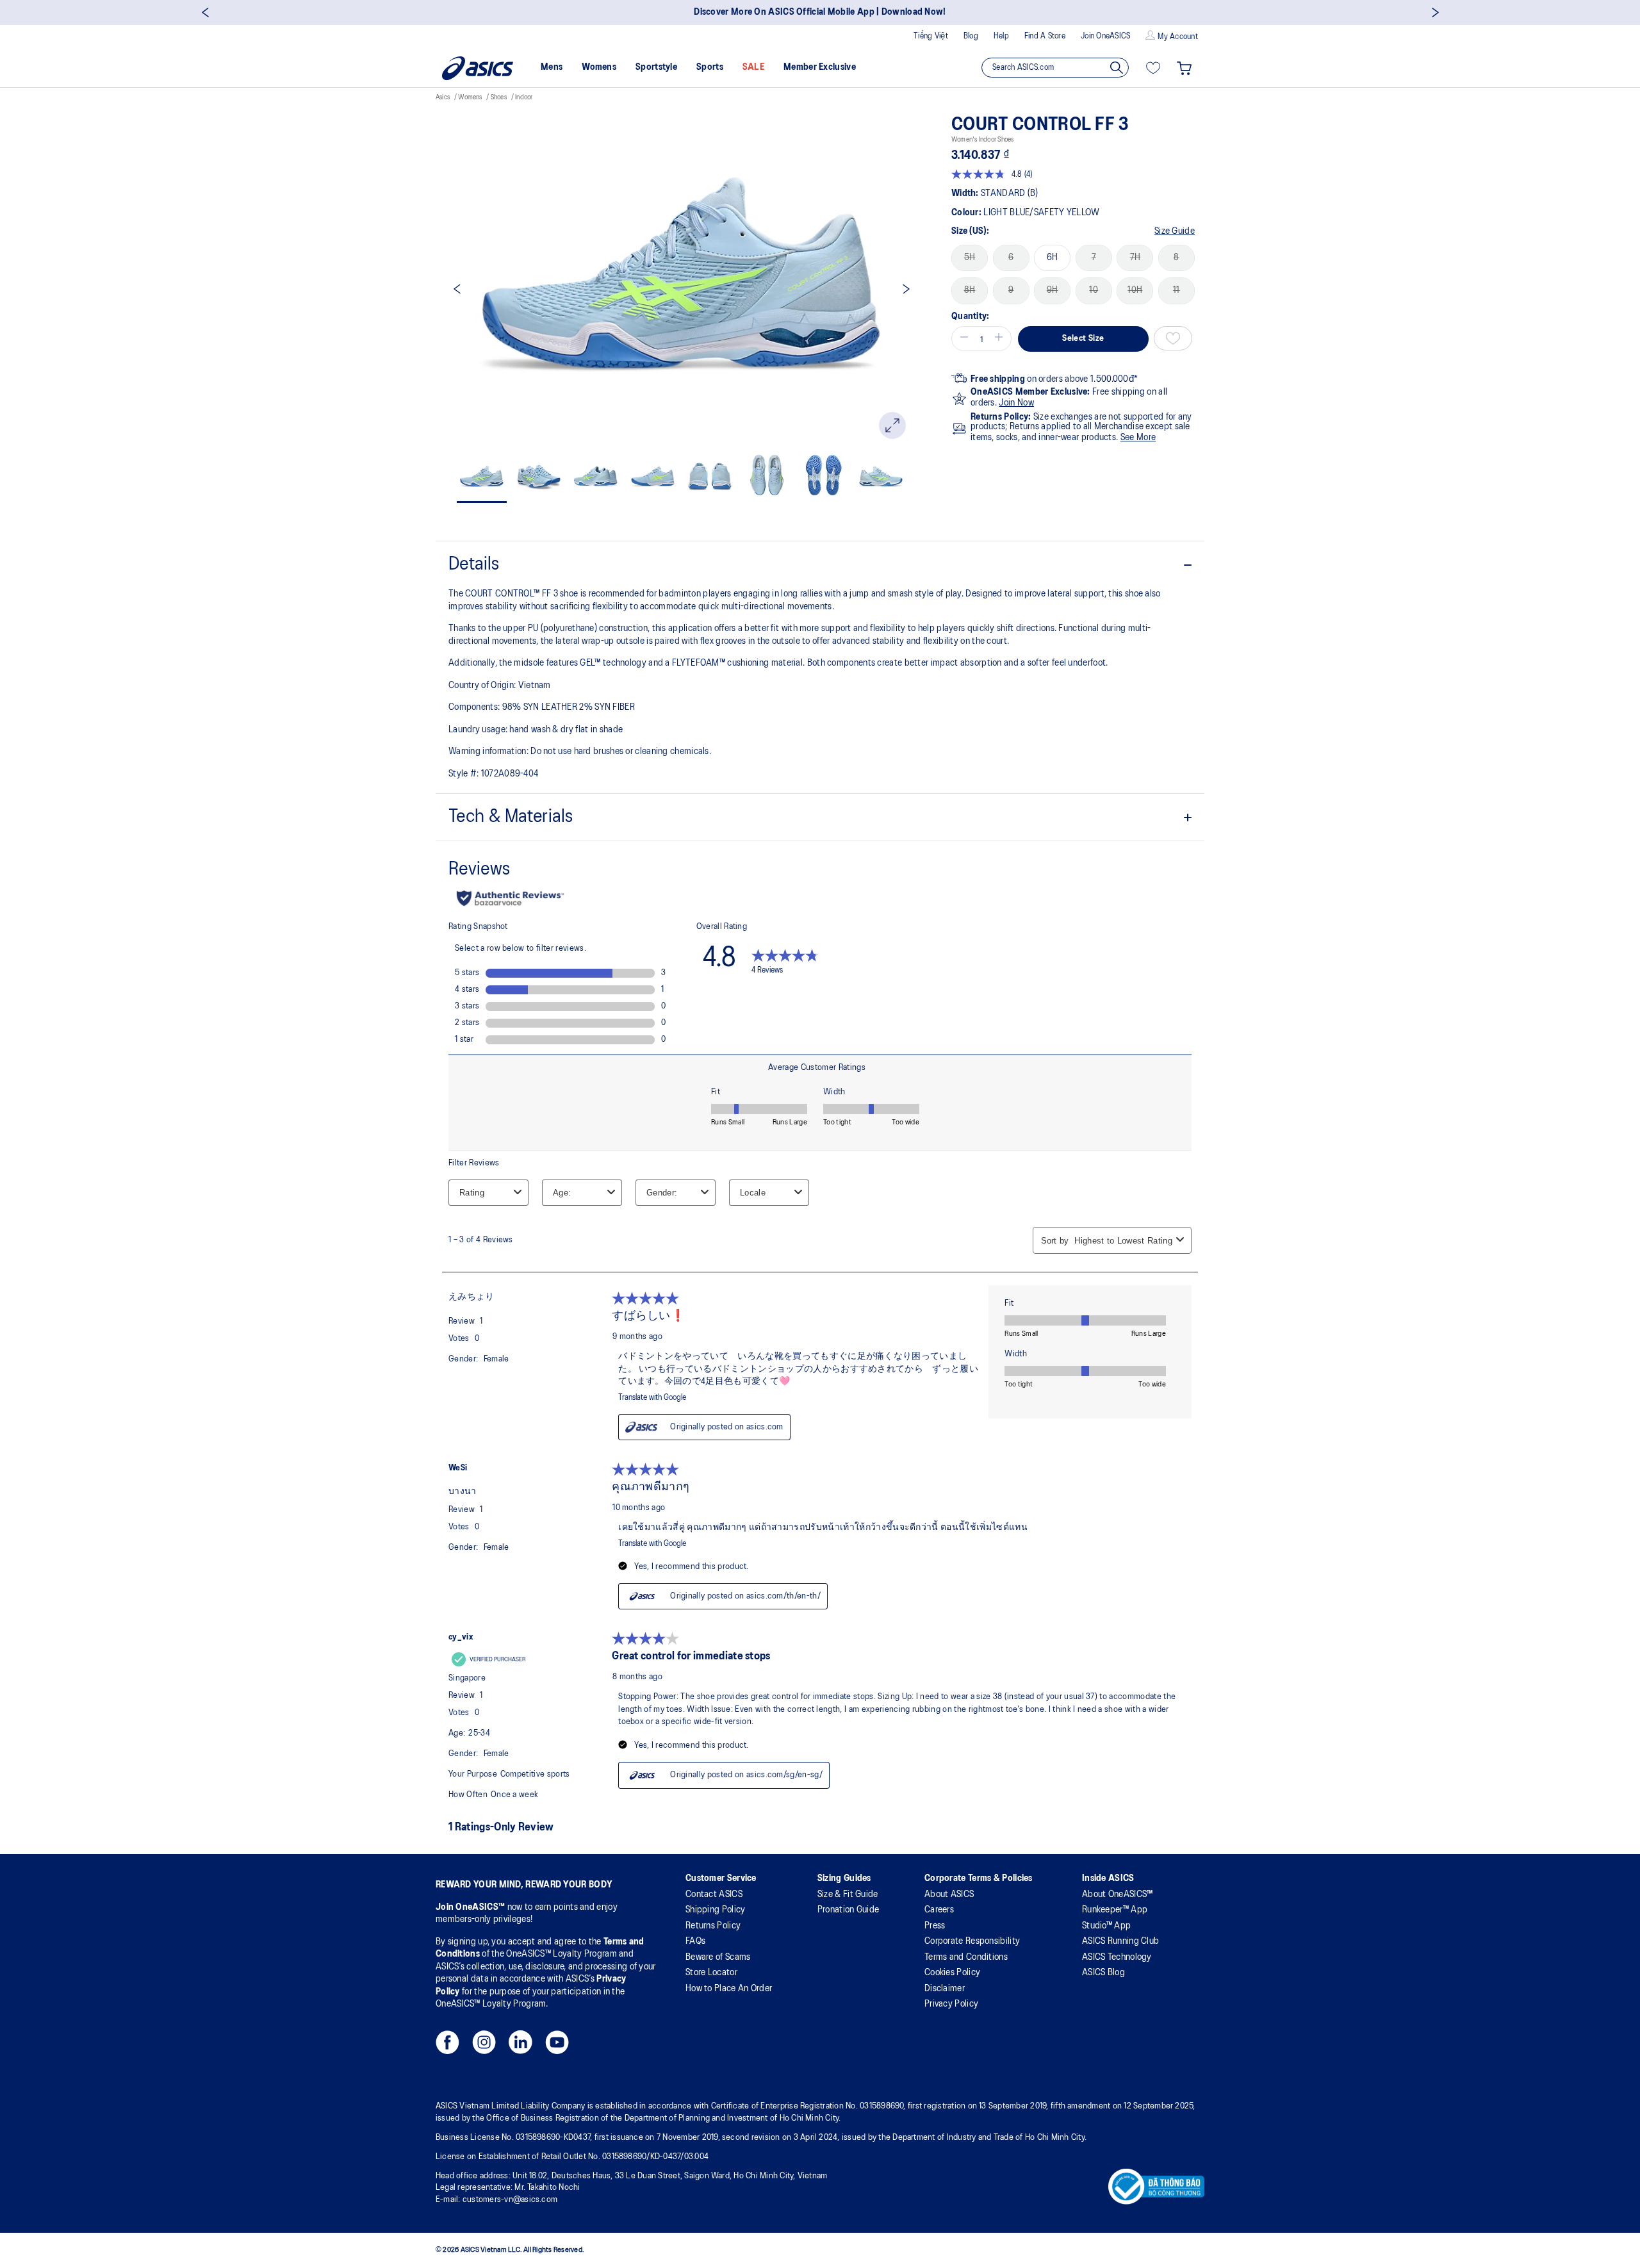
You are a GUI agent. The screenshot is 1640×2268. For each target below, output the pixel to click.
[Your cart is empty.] (1184, 68)
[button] (962, 339)
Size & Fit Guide (848, 1894)
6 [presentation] (1011, 258)
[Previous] (205, 12)
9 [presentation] (1011, 290)
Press (935, 1926)
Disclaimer (945, 1989)
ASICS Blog (1103, 1973)
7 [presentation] (1094, 258)
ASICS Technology (1117, 1957)
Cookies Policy (952, 1973)
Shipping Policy (716, 1910)
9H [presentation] (1053, 290)
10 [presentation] (1094, 290)
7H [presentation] (1136, 258)
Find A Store (1045, 36)
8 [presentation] (1176, 258)
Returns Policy (713, 1926)
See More (1138, 438)
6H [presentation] (1053, 258)
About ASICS (949, 1894)
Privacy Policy (951, 2004)
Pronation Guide (849, 1910)
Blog (971, 36)
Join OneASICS (1105, 36)
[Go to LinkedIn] (521, 2046)
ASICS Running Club (1120, 1941)
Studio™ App (1106, 1926)
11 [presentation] (1177, 290)
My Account (1178, 37)
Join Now (1016, 403)
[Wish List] (1153, 68)
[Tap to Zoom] (892, 425)
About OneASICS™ (1118, 1894)
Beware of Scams (718, 1957)
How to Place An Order (729, 1989)
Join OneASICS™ (471, 1907)
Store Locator (711, 1973)
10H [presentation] (1135, 290)
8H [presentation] (970, 290)
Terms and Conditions (966, 1957)
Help (1001, 36)
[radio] (970, 258)
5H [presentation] (970, 258)
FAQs (695, 1941)
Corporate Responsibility (972, 1941)
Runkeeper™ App (1115, 1910)
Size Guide (1175, 231)
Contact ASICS (714, 1894)
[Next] (1435, 12)
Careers (939, 1910)
